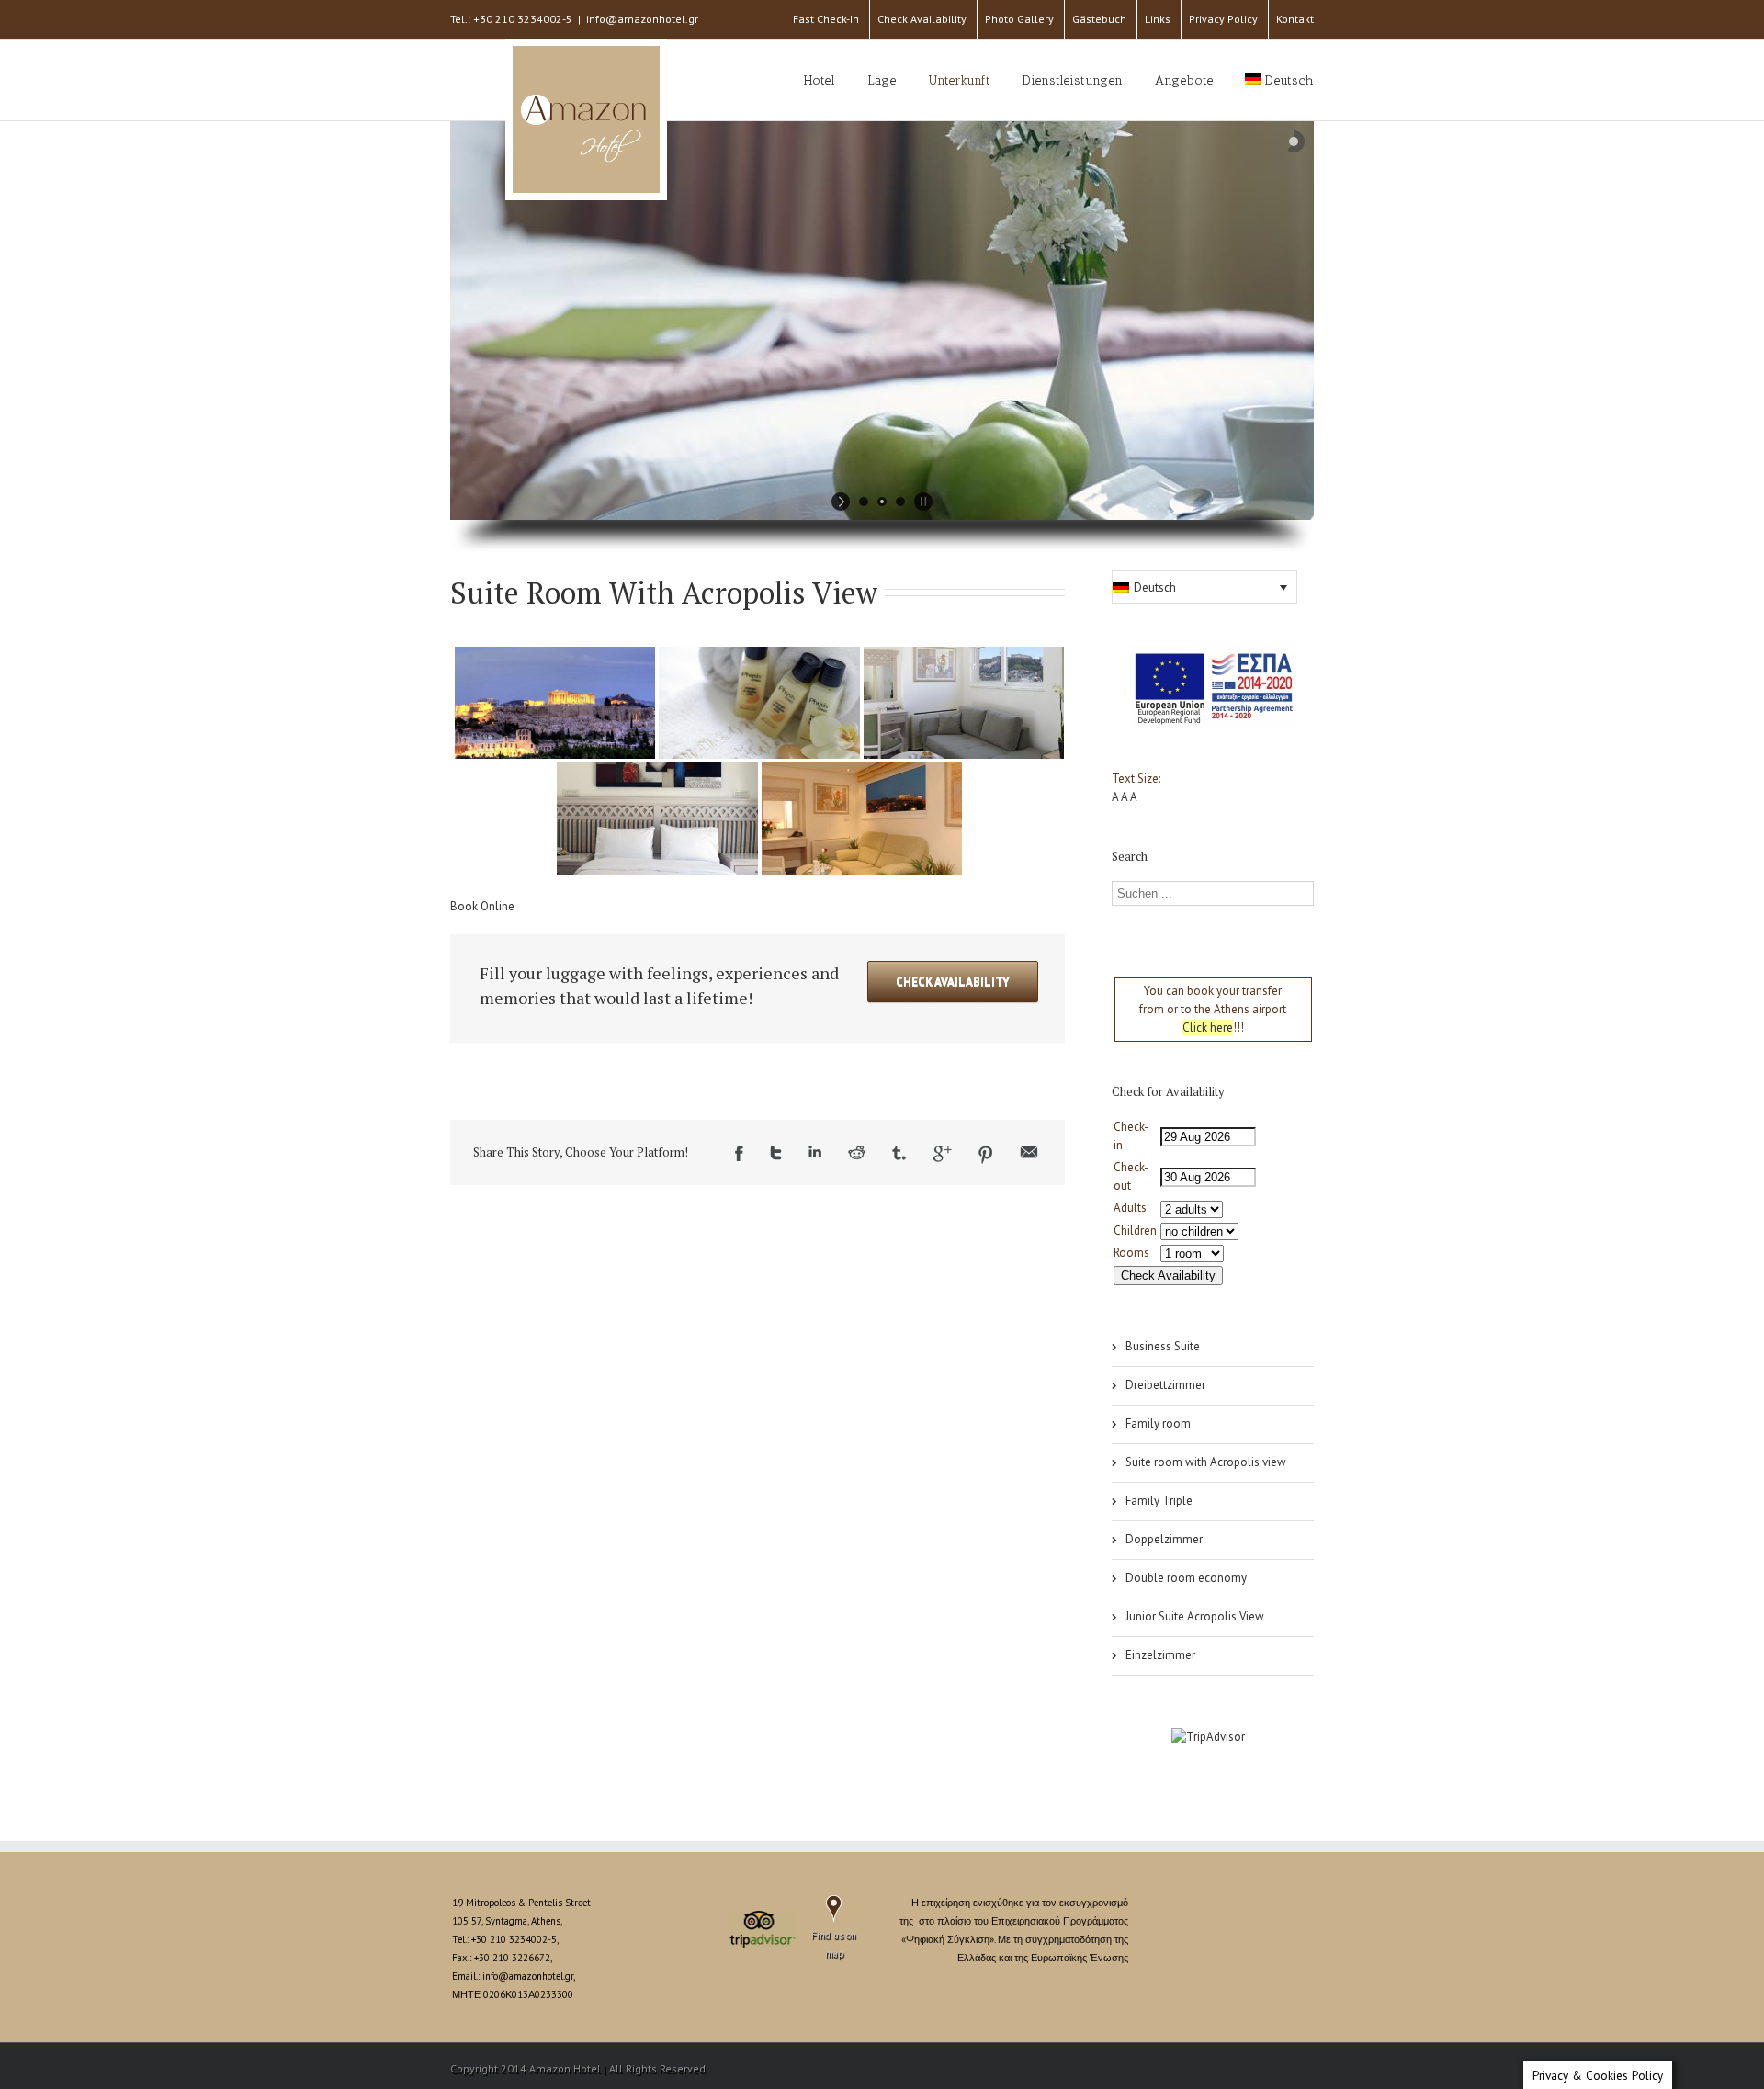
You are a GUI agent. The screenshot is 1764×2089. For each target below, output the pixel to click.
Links (1158, 19)
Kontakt (1295, 19)
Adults (1130, 1208)
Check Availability (922, 19)
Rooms (1131, 1253)
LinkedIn (815, 1152)
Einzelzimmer (1160, 1655)
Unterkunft (959, 80)
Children (1135, 1231)
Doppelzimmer (1164, 1539)
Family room (1158, 1423)
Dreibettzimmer (1165, 1385)
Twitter (776, 1153)
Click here (1208, 1028)
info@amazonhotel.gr (642, 19)
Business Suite (1163, 1346)
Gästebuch (1099, 19)
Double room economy (1186, 1578)
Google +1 (942, 1154)
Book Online (482, 906)
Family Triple (1159, 1501)
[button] (1204, 587)
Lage (882, 80)
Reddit (857, 1152)
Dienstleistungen (1073, 80)
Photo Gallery (1019, 19)
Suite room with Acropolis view (1206, 1462)
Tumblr (899, 1153)
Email (1029, 1152)
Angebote (1184, 80)
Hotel (820, 80)
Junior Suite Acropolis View (1195, 1616)
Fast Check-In (826, 19)
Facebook (739, 1153)
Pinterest (986, 1155)
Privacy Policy (1223, 19)
